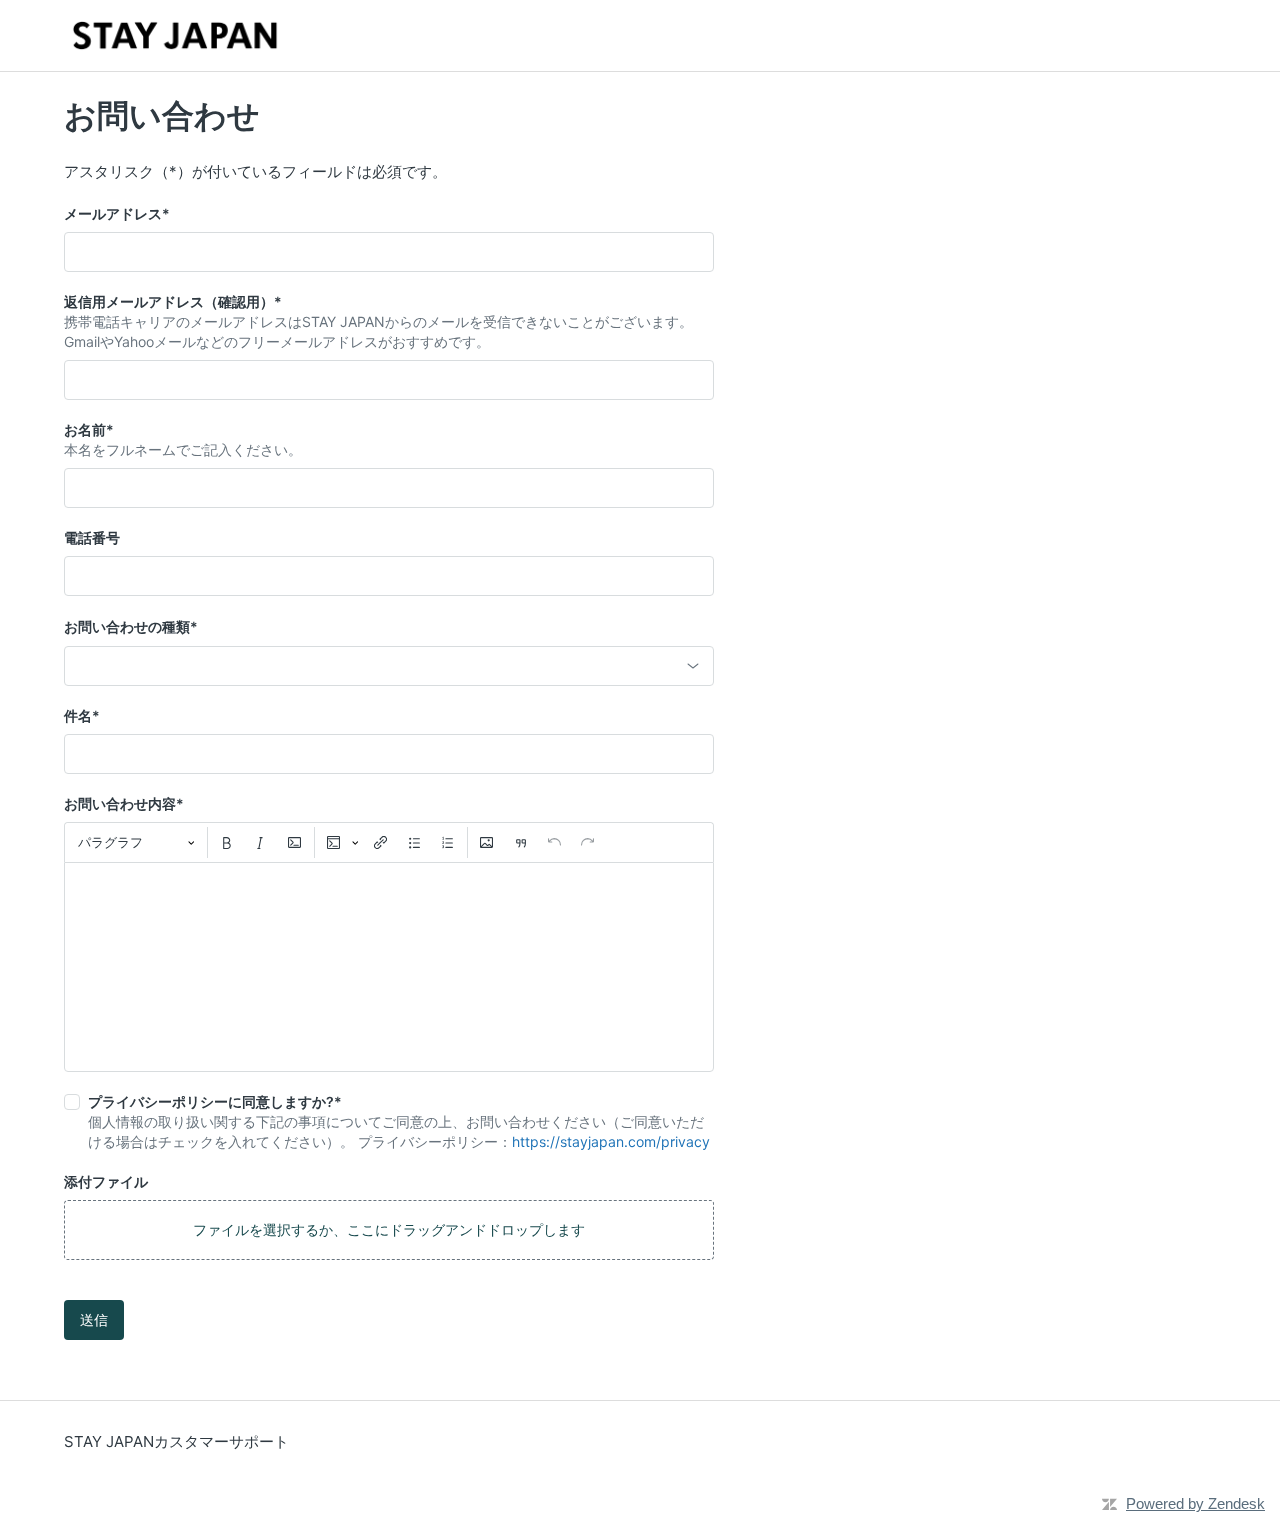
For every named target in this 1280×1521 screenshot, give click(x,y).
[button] (389, 1230)
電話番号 (92, 537)
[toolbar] (389, 842)
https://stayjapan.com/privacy (611, 1141)
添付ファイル (106, 1181)
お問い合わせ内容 (124, 803)
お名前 (89, 429)
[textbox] (389, 967)
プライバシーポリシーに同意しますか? (215, 1101)
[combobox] (389, 666)
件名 (82, 715)
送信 (94, 1319)
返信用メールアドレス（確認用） (173, 301)
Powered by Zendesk (1195, 1503)
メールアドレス (117, 213)
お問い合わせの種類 (131, 626)
